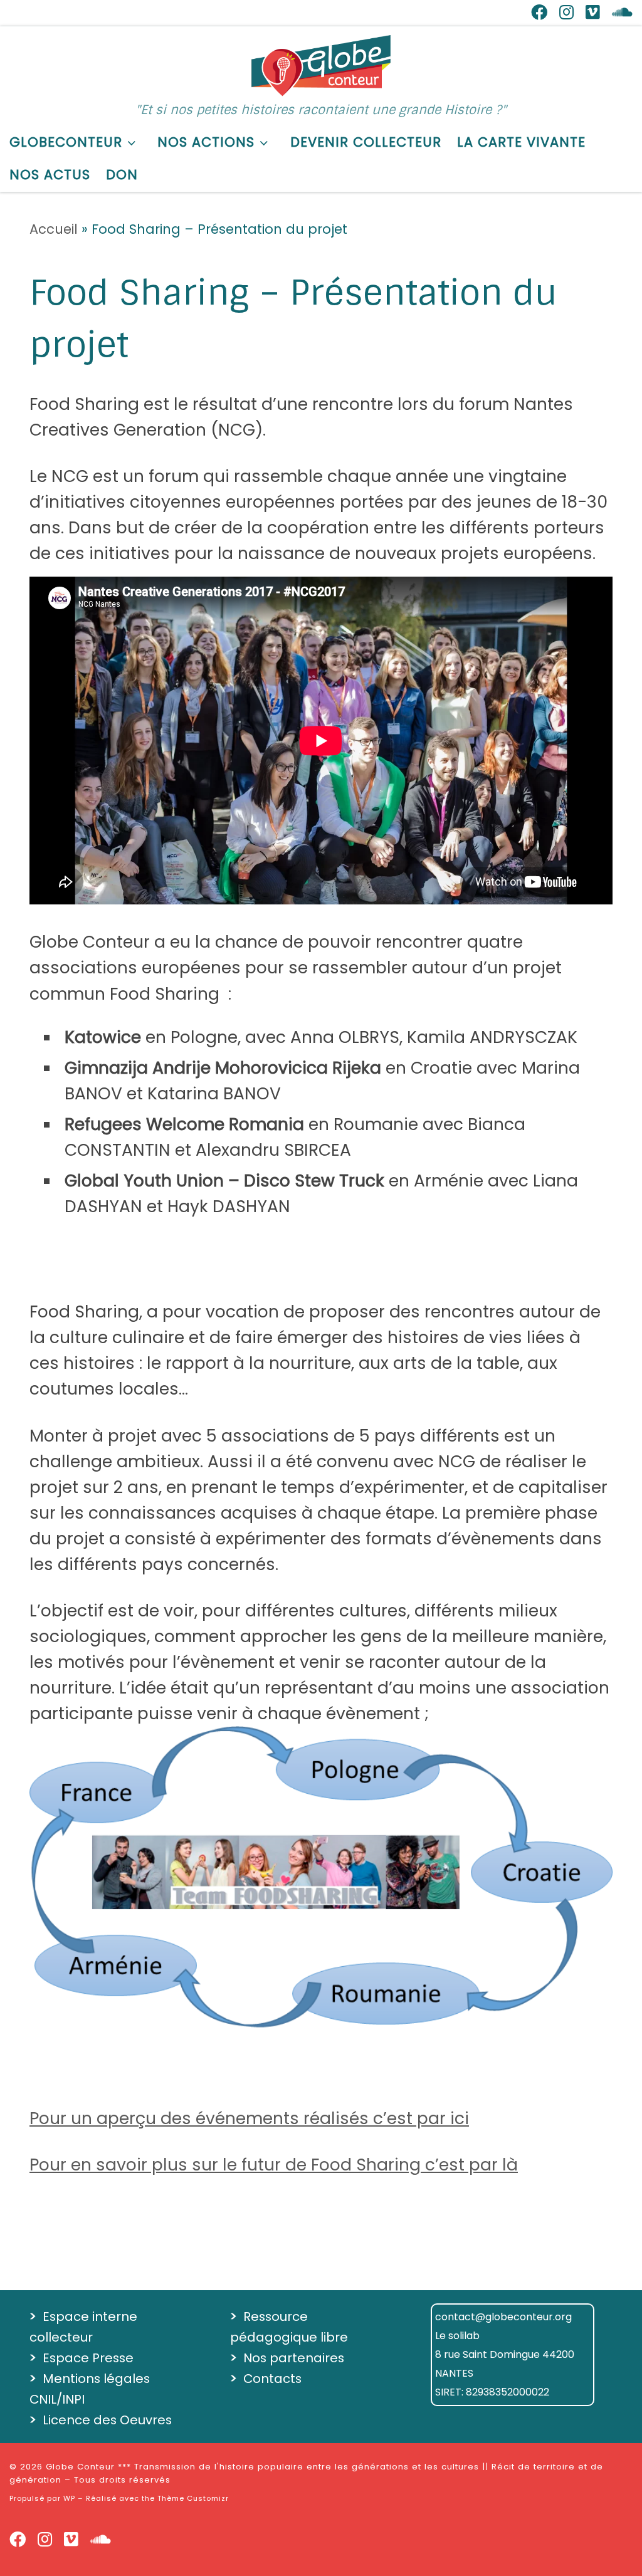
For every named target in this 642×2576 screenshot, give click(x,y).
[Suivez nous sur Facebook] (539, 13)
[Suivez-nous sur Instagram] (566, 13)
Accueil (54, 229)
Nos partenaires (294, 2358)
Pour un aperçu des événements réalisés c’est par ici (249, 2118)
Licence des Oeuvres (107, 2420)
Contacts (272, 2379)
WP (69, 2498)
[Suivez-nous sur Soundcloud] (622, 13)
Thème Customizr (193, 2498)
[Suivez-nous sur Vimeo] (593, 13)
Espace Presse (88, 2358)
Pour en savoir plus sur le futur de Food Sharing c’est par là (274, 2165)
